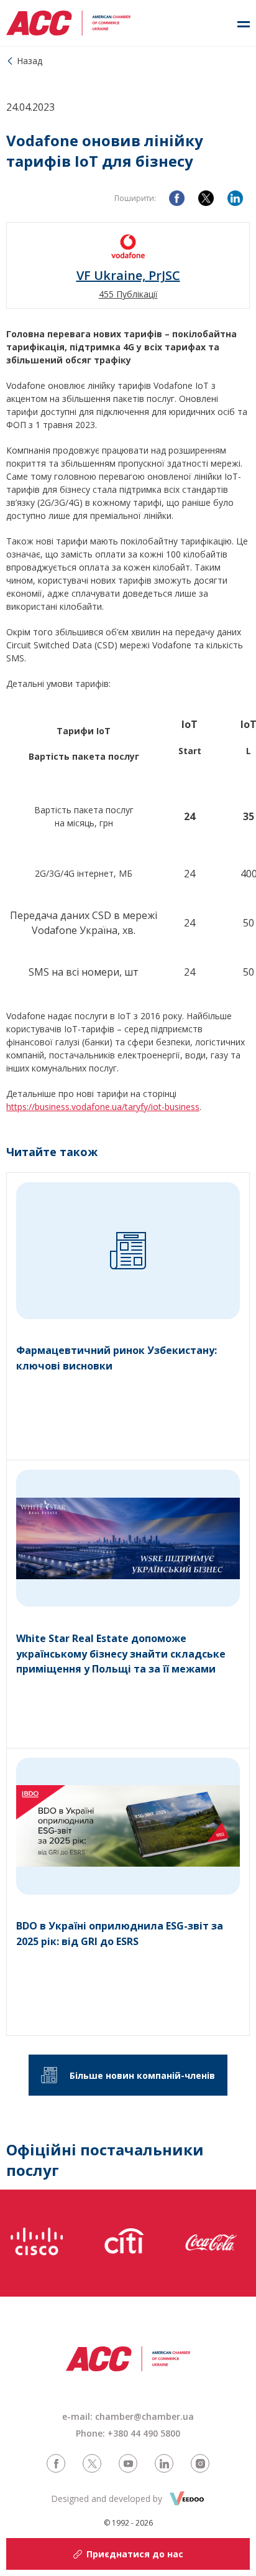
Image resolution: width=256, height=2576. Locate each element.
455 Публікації (128, 294)
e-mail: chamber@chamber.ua (128, 2416)
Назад (30, 61)
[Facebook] (177, 198)
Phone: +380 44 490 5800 (128, 2433)
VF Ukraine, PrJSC (128, 276)
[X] (206, 198)
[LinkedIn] (235, 198)
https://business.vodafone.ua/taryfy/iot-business (103, 1107)
